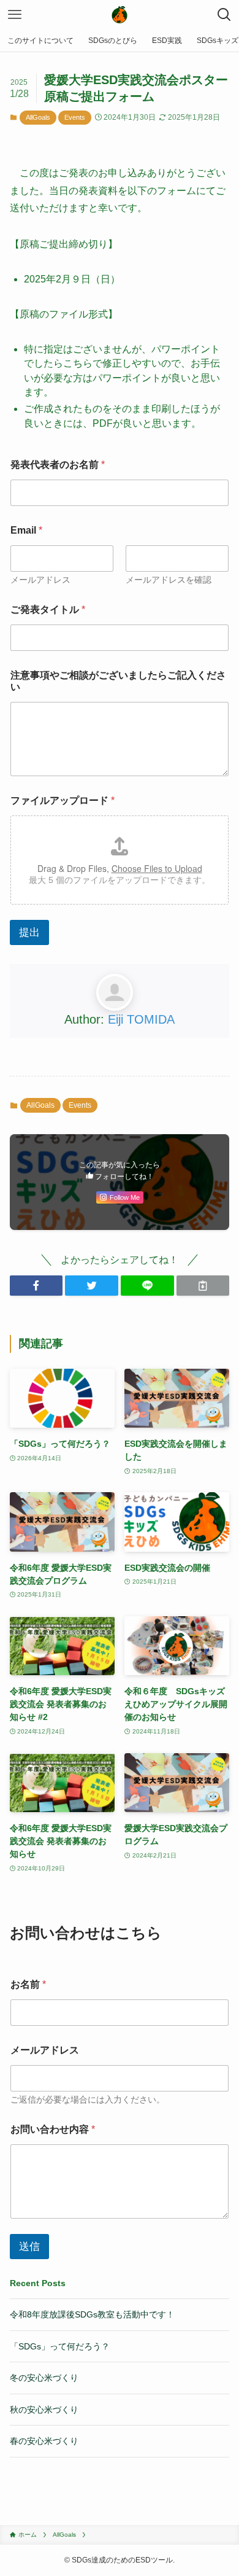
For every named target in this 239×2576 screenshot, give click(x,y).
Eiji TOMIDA (141, 1019)
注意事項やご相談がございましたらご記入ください (118, 681)
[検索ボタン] (224, 15)
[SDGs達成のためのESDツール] (120, 15)
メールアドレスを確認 (169, 580)
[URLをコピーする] (203, 1286)
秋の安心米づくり (44, 2410)
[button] (36, 1286)
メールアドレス (40, 580)
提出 (29, 932)
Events (75, 117)
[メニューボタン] (15, 15)
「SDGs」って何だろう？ (60, 2346)
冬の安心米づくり (44, 2378)
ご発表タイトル (48, 609)
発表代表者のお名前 (58, 465)
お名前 (28, 1984)
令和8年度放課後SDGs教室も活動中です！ (92, 2314)
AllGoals (38, 117)
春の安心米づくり (44, 2441)
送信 (29, 2247)
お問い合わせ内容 (53, 2129)
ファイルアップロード (63, 800)
